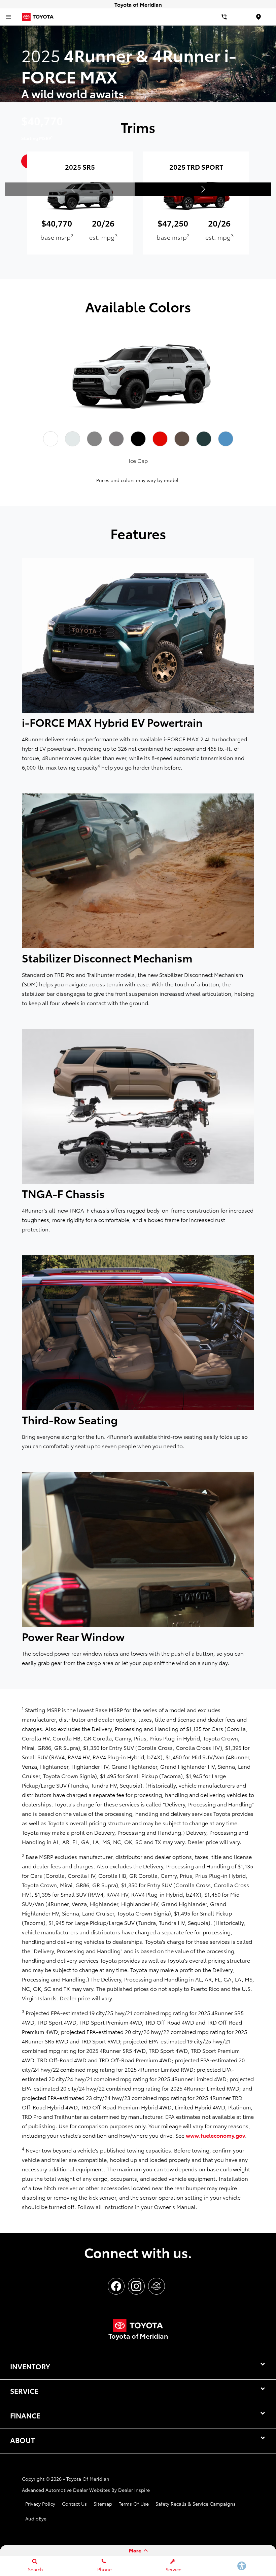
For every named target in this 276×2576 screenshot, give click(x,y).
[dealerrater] (157, 2286)
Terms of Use (134, 2504)
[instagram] (136, 2286)
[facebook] (116, 2286)
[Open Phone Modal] (224, 17)
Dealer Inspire (134, 2490)
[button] (203, 189)
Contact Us (74, 2504)
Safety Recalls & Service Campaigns (196, 2504)
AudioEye (36, 2518)
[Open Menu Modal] (8, 17)
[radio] (50, 439)
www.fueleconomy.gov (215, 2135)
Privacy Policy (40, 2504)
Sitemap (103, 2504)
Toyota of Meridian (88, 2479)
